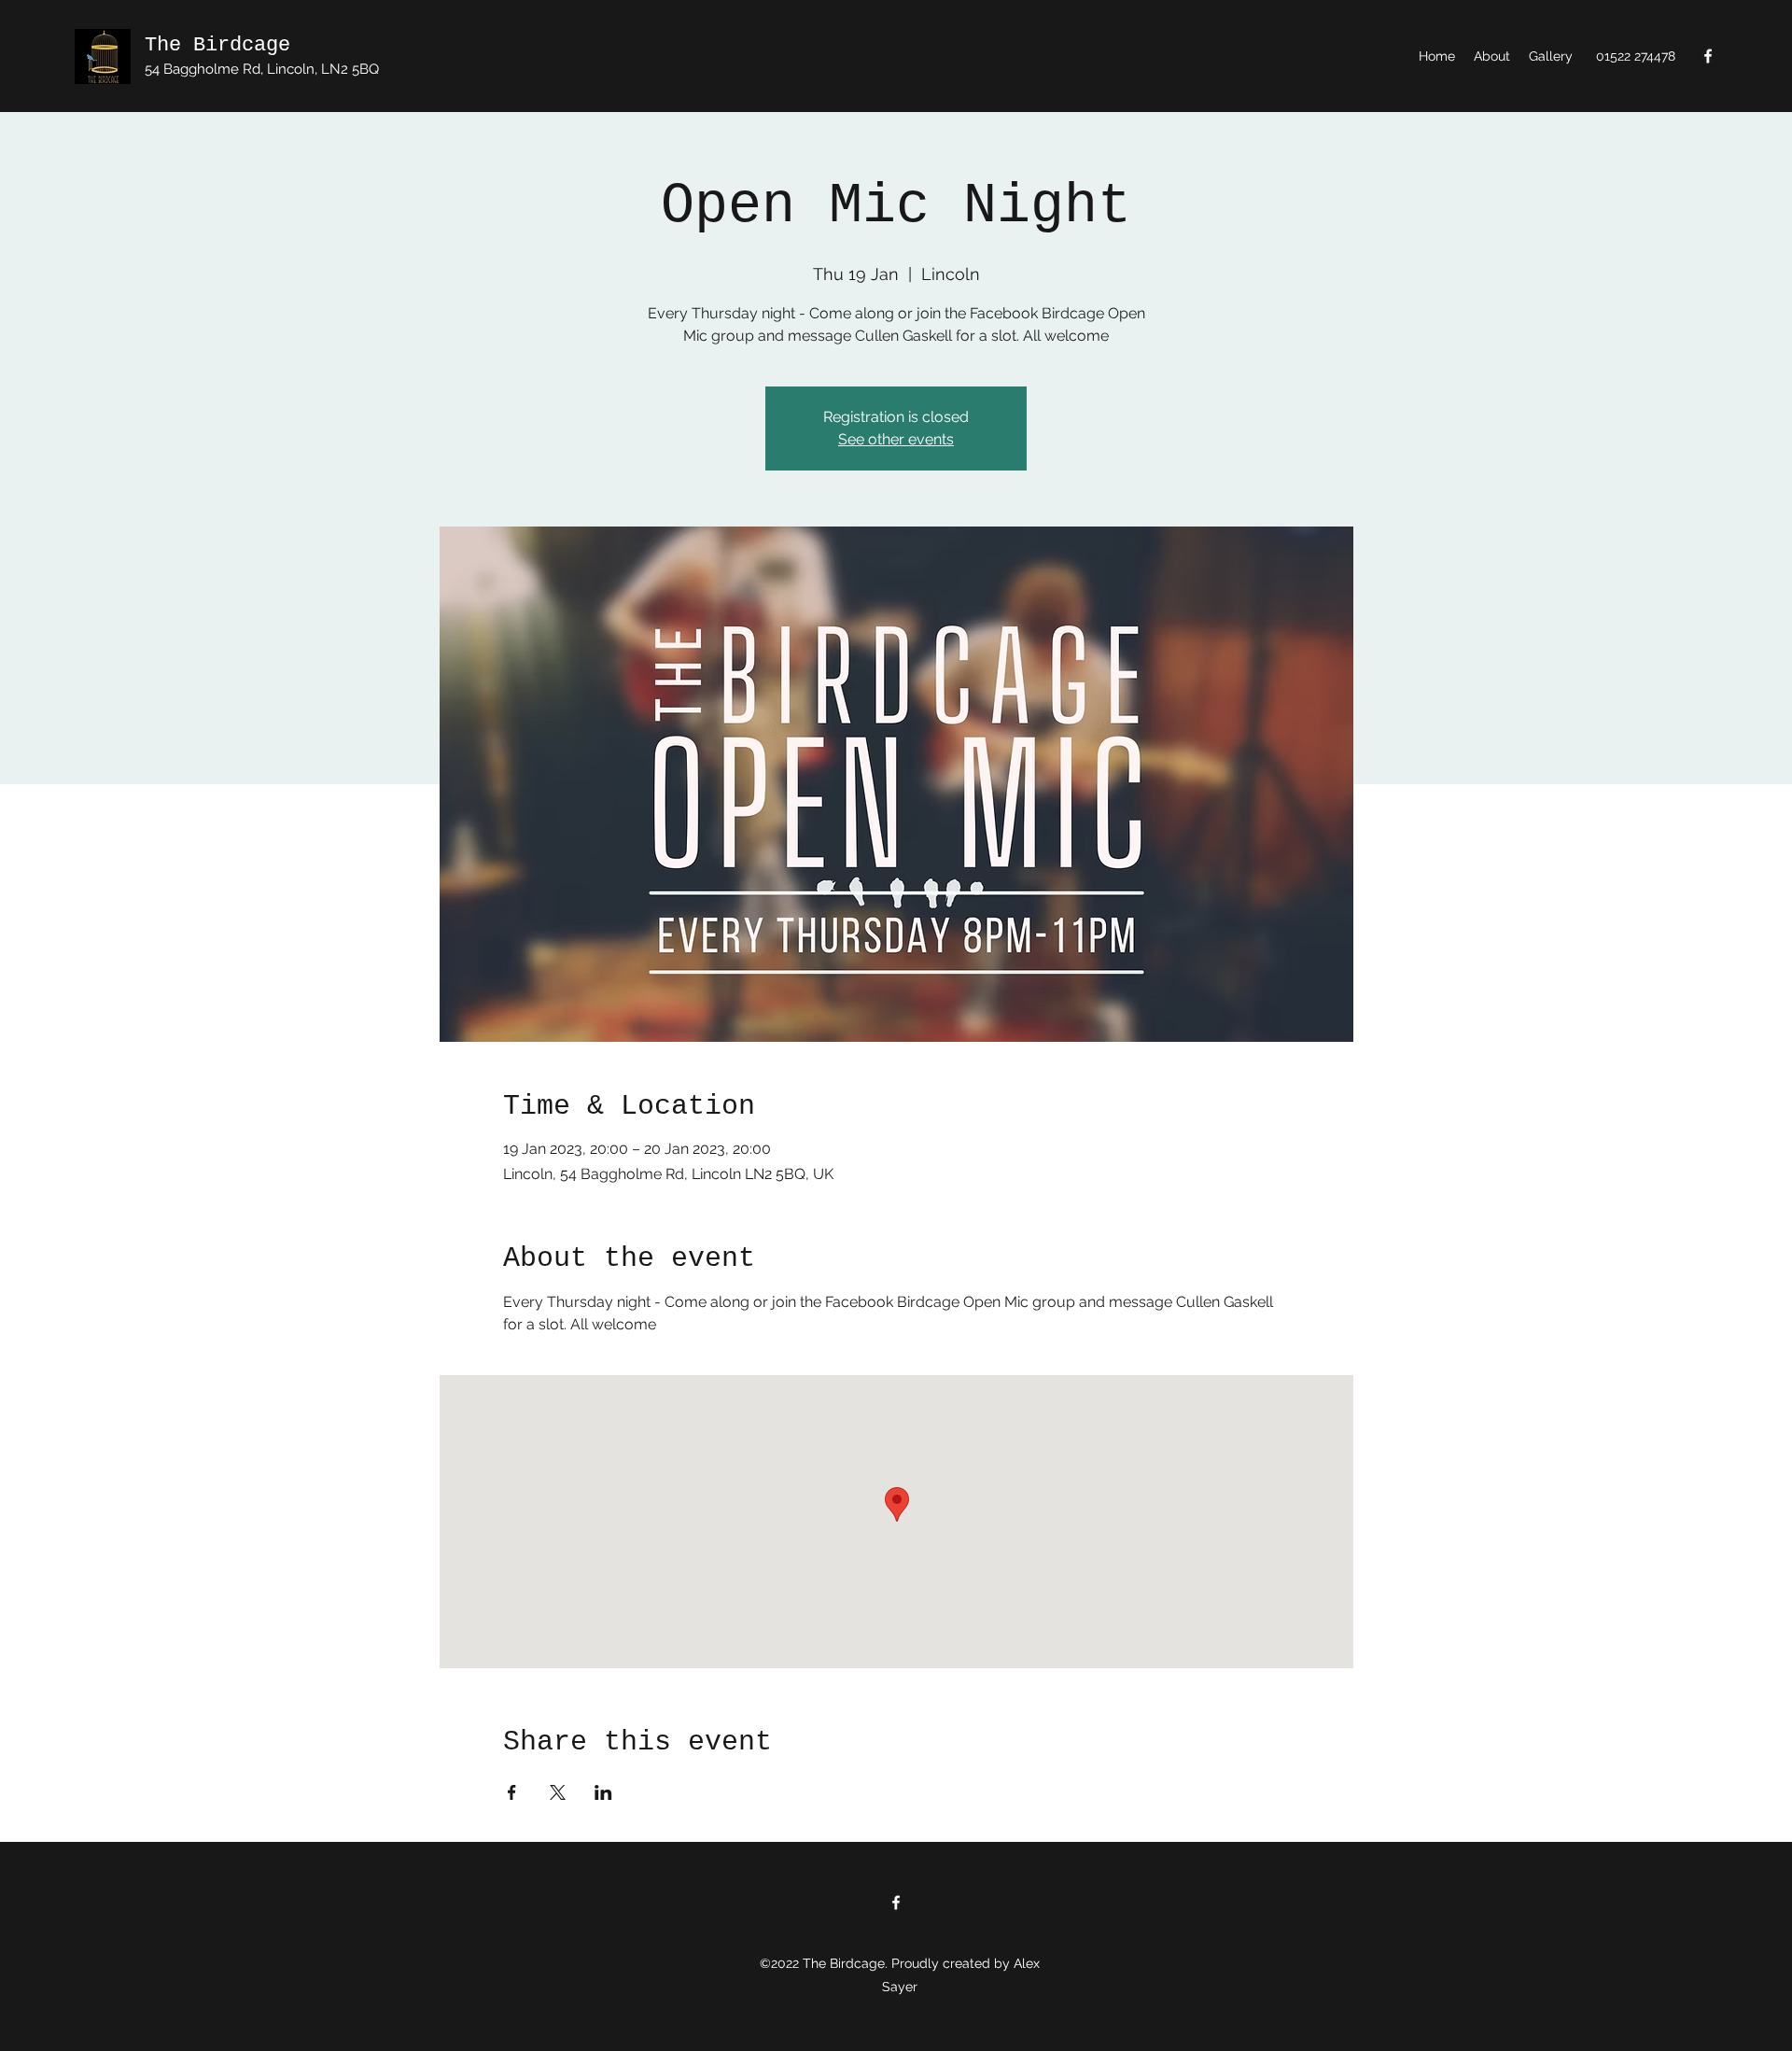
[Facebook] (1708, 56)
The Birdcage (217, 45)
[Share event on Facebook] (512, 1792)
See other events (896, 439)
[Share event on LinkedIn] (603, 1792)
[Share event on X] (558, 1792)
